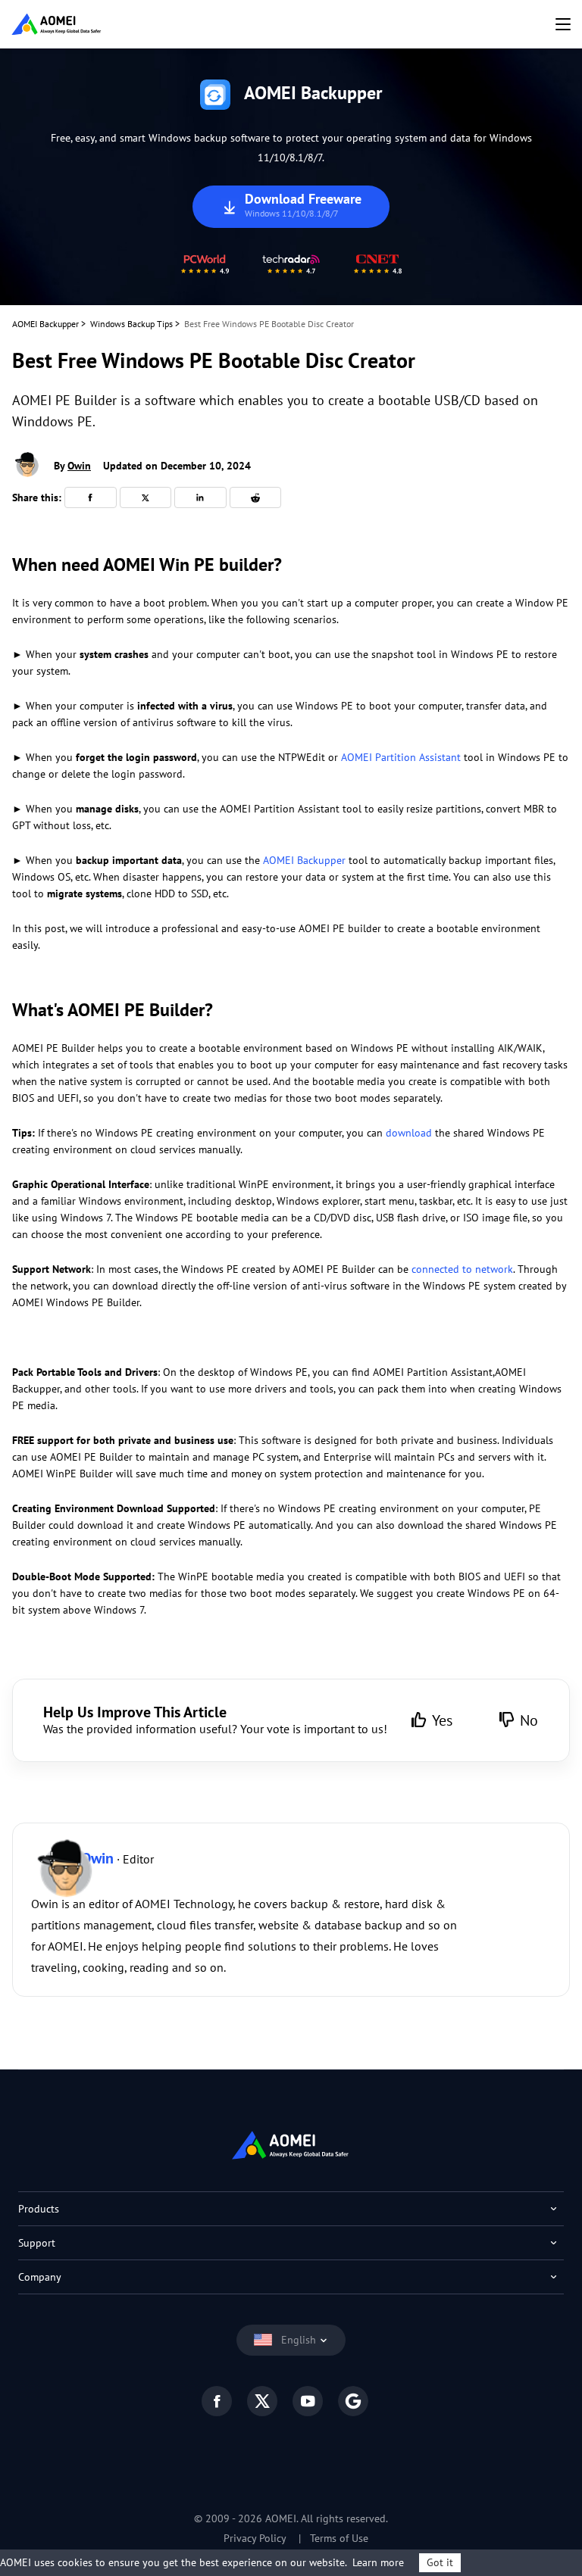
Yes (442, 1720)
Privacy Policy (255, 2538)
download (409, 1133)
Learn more (378, 2562)
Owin (79, 466)
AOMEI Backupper (45, 324)
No (529, 1720)
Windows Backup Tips (131, 324)
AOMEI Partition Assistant (401, 757)
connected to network (462, 1269)
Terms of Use (339, 2538)
